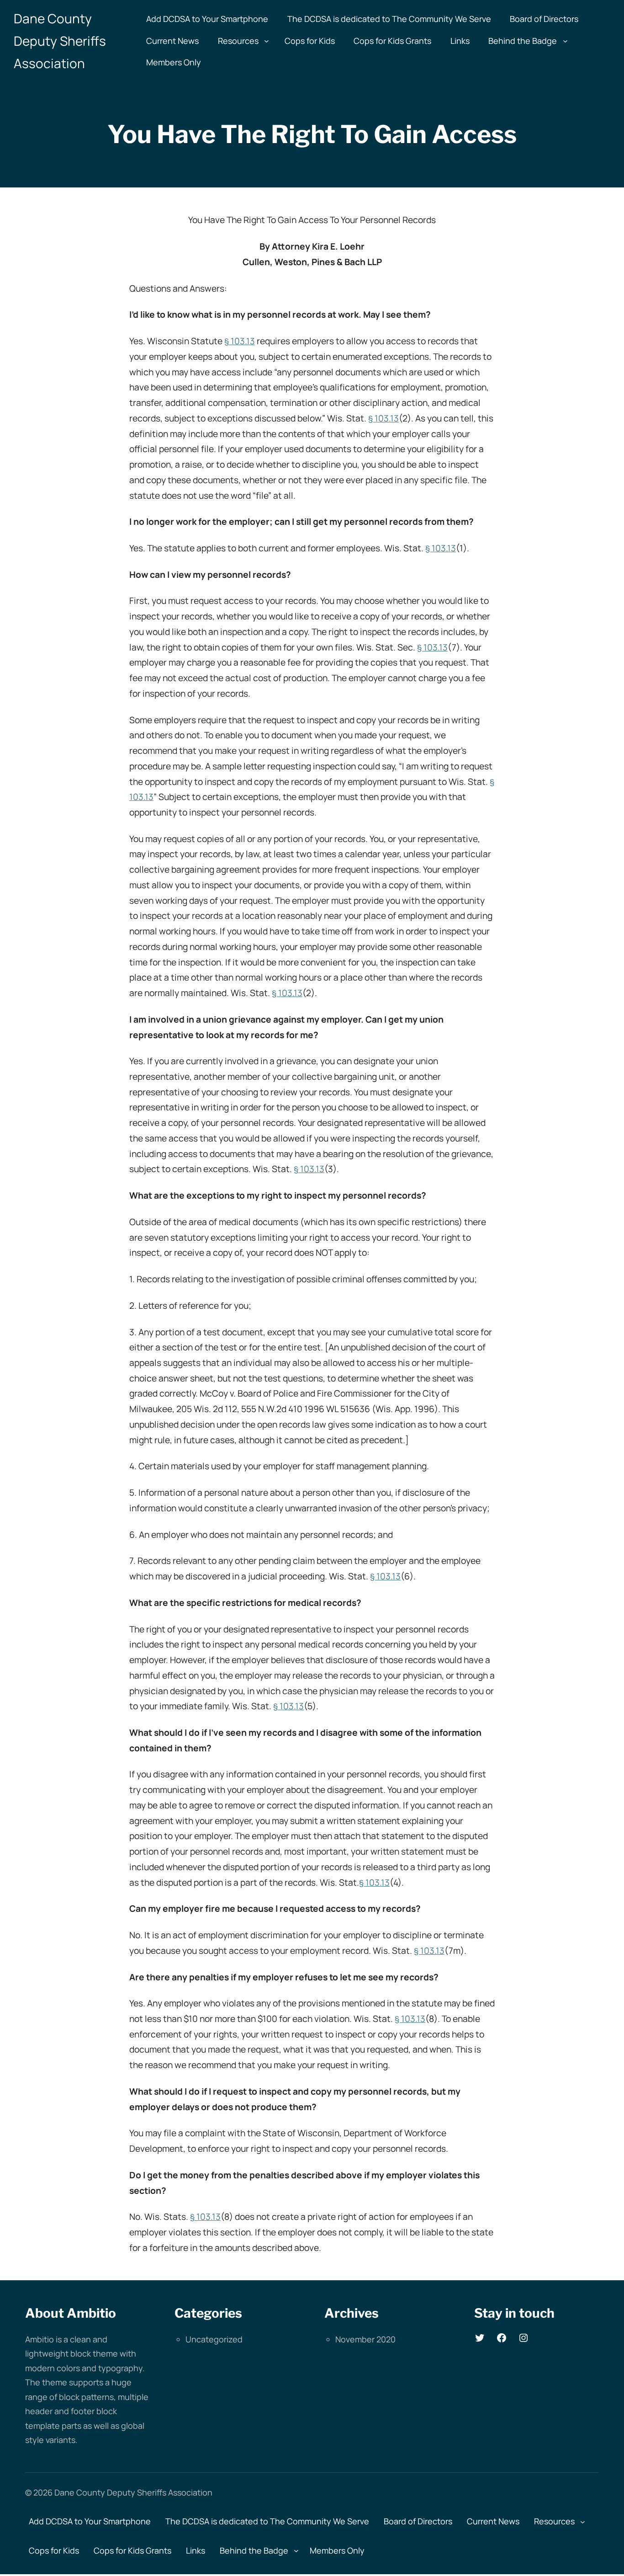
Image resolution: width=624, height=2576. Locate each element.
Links (460, 41)
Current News (172, 41)
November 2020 (365, 2339)
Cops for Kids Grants (392, 41)
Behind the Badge (523, 41)
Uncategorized (214, 2339)
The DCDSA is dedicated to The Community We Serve (389, 19)
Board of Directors (544, 19)
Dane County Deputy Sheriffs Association (60, 41)
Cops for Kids (310, 41)
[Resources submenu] (267, 41)
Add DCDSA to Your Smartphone (207, 19)
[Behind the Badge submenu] (565, 41)
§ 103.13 (240, 341)
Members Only (174, 62)
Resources (238, 41)
